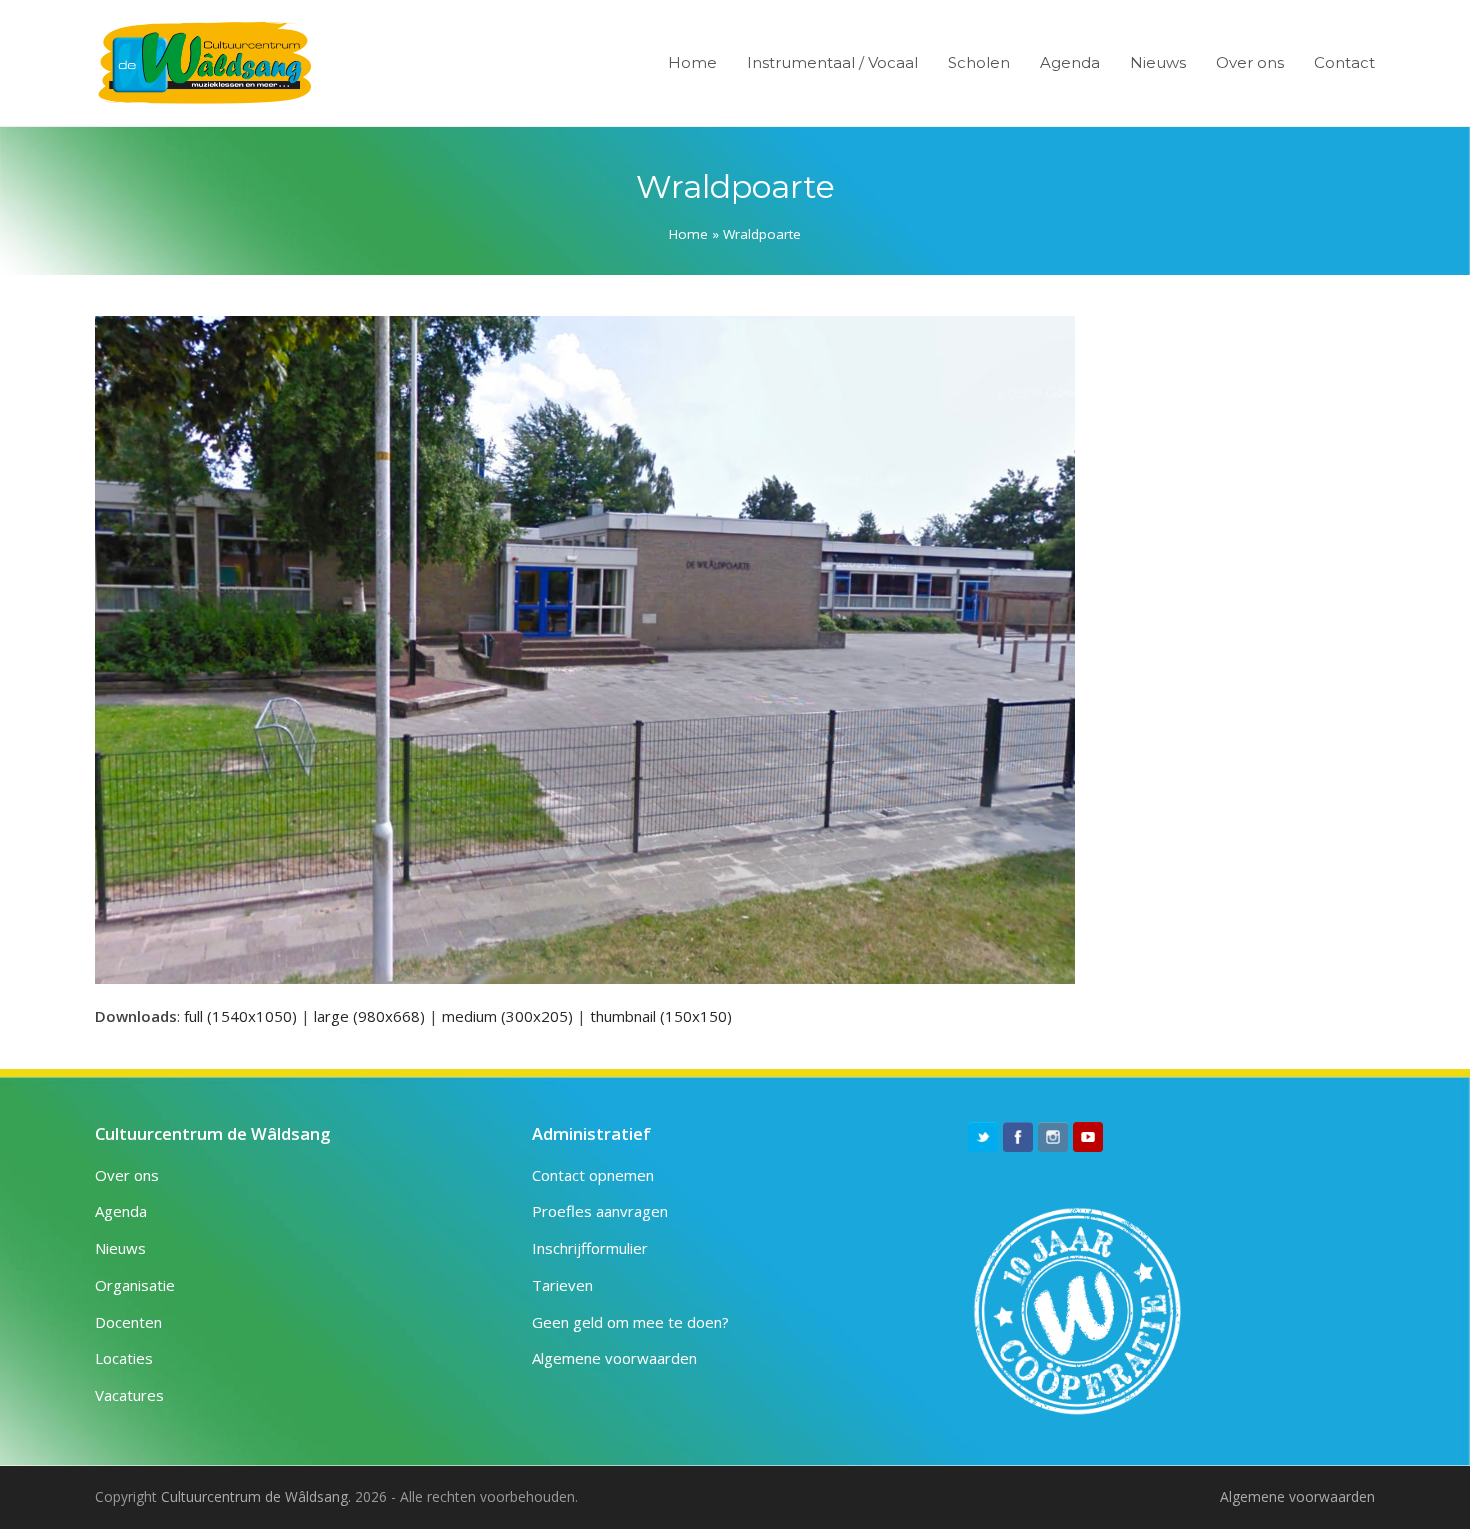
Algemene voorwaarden (614, 1358)
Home (688, 234)
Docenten (128, 1322)
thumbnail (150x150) (661, 1016)
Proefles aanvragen (600, 1211)
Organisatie (135, 1285)
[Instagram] (1053, 1137)
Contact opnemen (593, 1175)
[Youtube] (1088, 1137)
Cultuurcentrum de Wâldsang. (256, 1496)
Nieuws (120, 1248)
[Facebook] (1018, 1137)
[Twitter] (983, 1137)
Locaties (124, 1358)
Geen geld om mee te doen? (630, 1322)
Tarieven (562, 1285)
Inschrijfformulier (590, 1248)
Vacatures (129, 1395)
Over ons (127, 1175)
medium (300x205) (507, 1016)
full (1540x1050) (240, 1016)
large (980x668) (369, 1016)
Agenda (121, 1211)
